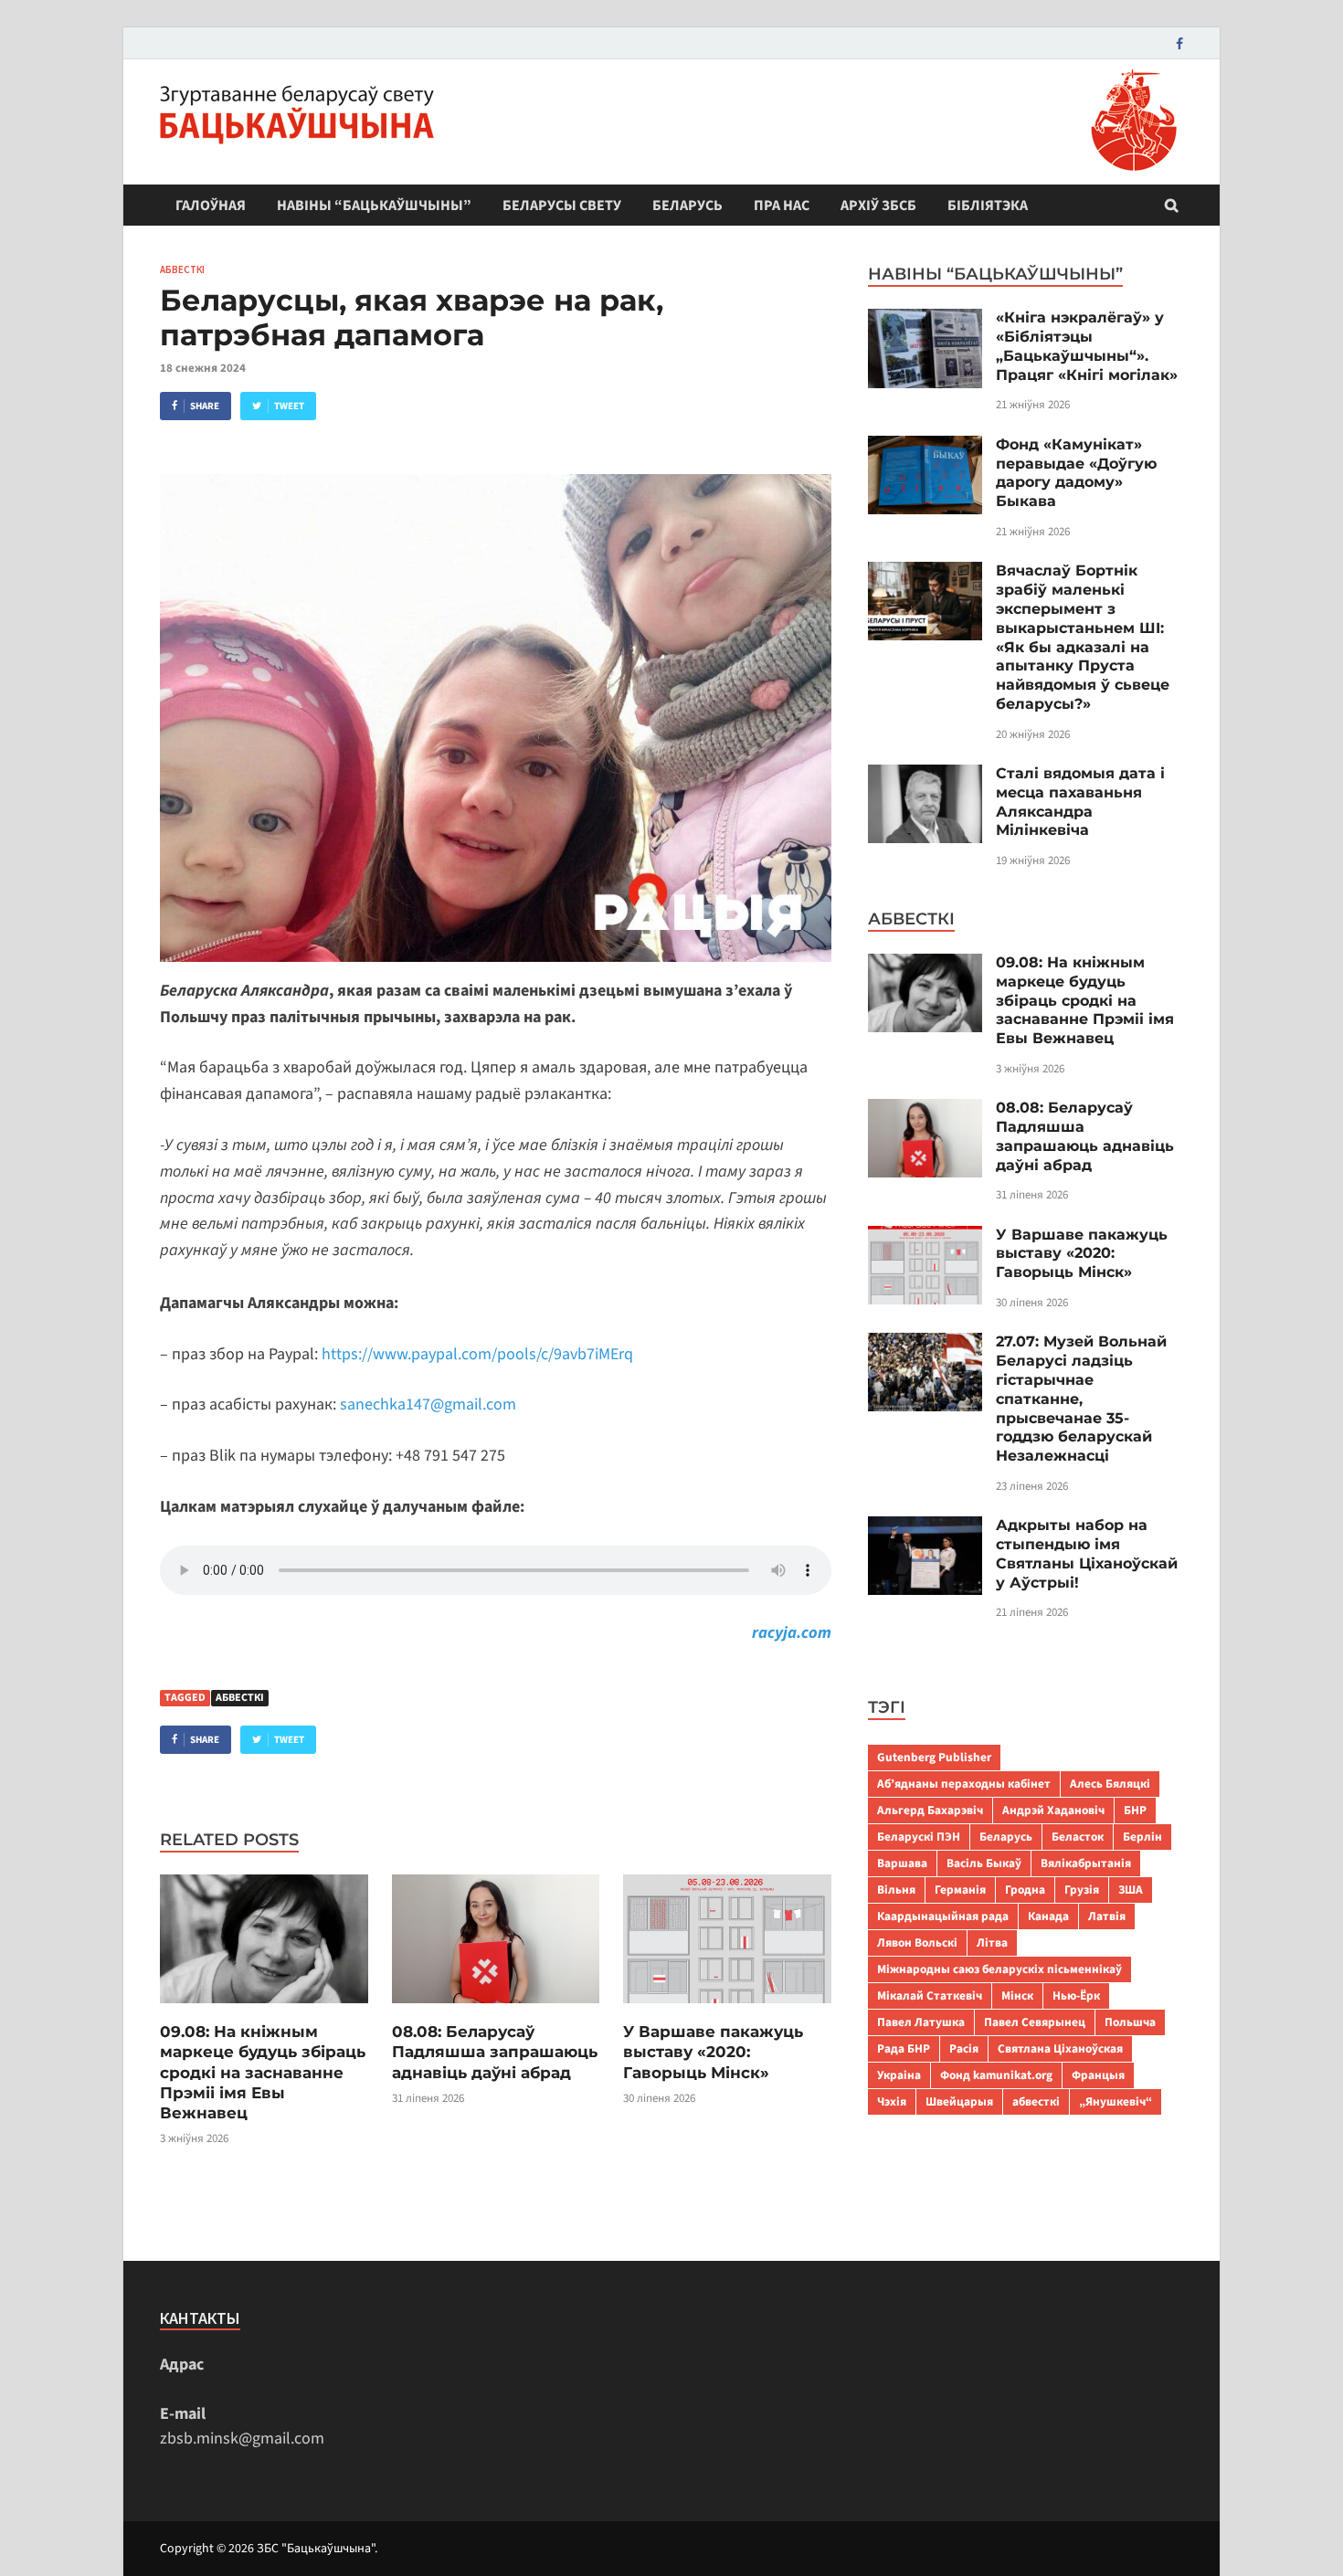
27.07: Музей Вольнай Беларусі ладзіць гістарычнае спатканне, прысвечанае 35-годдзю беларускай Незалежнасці (1081, 1399)
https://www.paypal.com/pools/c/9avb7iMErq (477, 1354)
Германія (960, 1890)
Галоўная (211, 206)
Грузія (1082, 1890)
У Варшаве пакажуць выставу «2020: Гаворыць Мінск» (713, 2052)
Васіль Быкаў (984, 1863)
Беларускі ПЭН (919, 1837)
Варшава (902, 1863)
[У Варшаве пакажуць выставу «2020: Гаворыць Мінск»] (727, 2009)
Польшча (1130, 2022)
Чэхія (892, 2101)
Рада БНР (904, 2048)
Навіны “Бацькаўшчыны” (374, 206)
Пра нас (782, 206)
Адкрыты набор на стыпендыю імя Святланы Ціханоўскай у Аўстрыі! (1087, 1553)
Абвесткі (182, 269)
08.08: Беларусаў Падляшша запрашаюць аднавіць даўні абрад (495, 2052)
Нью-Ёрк (1076, 1995)
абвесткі (240, 1698)
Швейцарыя (959, 2101)
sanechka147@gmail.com (428, 1404)
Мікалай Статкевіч (930, 1995)
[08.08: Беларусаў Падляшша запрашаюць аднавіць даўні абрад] (496, 2009)
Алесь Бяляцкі (1110, 1784)
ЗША (1131, 1890)
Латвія (1107, 1916)
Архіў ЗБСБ (878, 206)
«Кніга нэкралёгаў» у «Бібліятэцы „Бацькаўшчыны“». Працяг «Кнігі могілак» (1087, 346)
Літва (992, 1943)
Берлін (1142, 1837)
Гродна (1025, 1890)
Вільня (896, 1890)
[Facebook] (1179, 43)
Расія (964, 2048)
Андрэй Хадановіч (1053, 1810)
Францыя (1098, 2075)
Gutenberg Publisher (934, 1757)
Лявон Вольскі (917, 1943)
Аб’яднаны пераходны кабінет (964, 1784)
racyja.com (792, 1633)
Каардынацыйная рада (943, 1916)
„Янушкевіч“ (1116, 2101)
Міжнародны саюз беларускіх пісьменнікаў (999, 1969)
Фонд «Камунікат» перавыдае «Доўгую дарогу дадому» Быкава (1076, 473)
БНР (1135, 1810)
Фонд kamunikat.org (996, 2075)
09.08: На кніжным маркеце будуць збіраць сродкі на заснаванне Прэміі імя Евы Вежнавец (263, 2072)
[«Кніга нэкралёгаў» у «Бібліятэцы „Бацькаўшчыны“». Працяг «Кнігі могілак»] (925, 321)
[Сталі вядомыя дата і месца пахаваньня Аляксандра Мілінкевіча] (925, 777)
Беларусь (687, 206)
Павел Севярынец (1035, 2022)
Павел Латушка (921, 2022)
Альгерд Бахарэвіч (930, 1810)
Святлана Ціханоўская (1060, 2048)
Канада (1048, 1916)
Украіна (899, 2075)
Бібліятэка (988, 206)
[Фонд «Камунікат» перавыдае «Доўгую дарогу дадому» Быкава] (925, 448)
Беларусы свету (562, 206)
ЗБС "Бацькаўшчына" (316, 2549)
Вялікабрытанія (1086, 1863)
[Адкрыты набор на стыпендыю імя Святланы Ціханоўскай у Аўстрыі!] (925, 1529)
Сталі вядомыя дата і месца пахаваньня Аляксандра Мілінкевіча (1080, 802)
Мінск (1017, 1995)
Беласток (1078, 1837)
